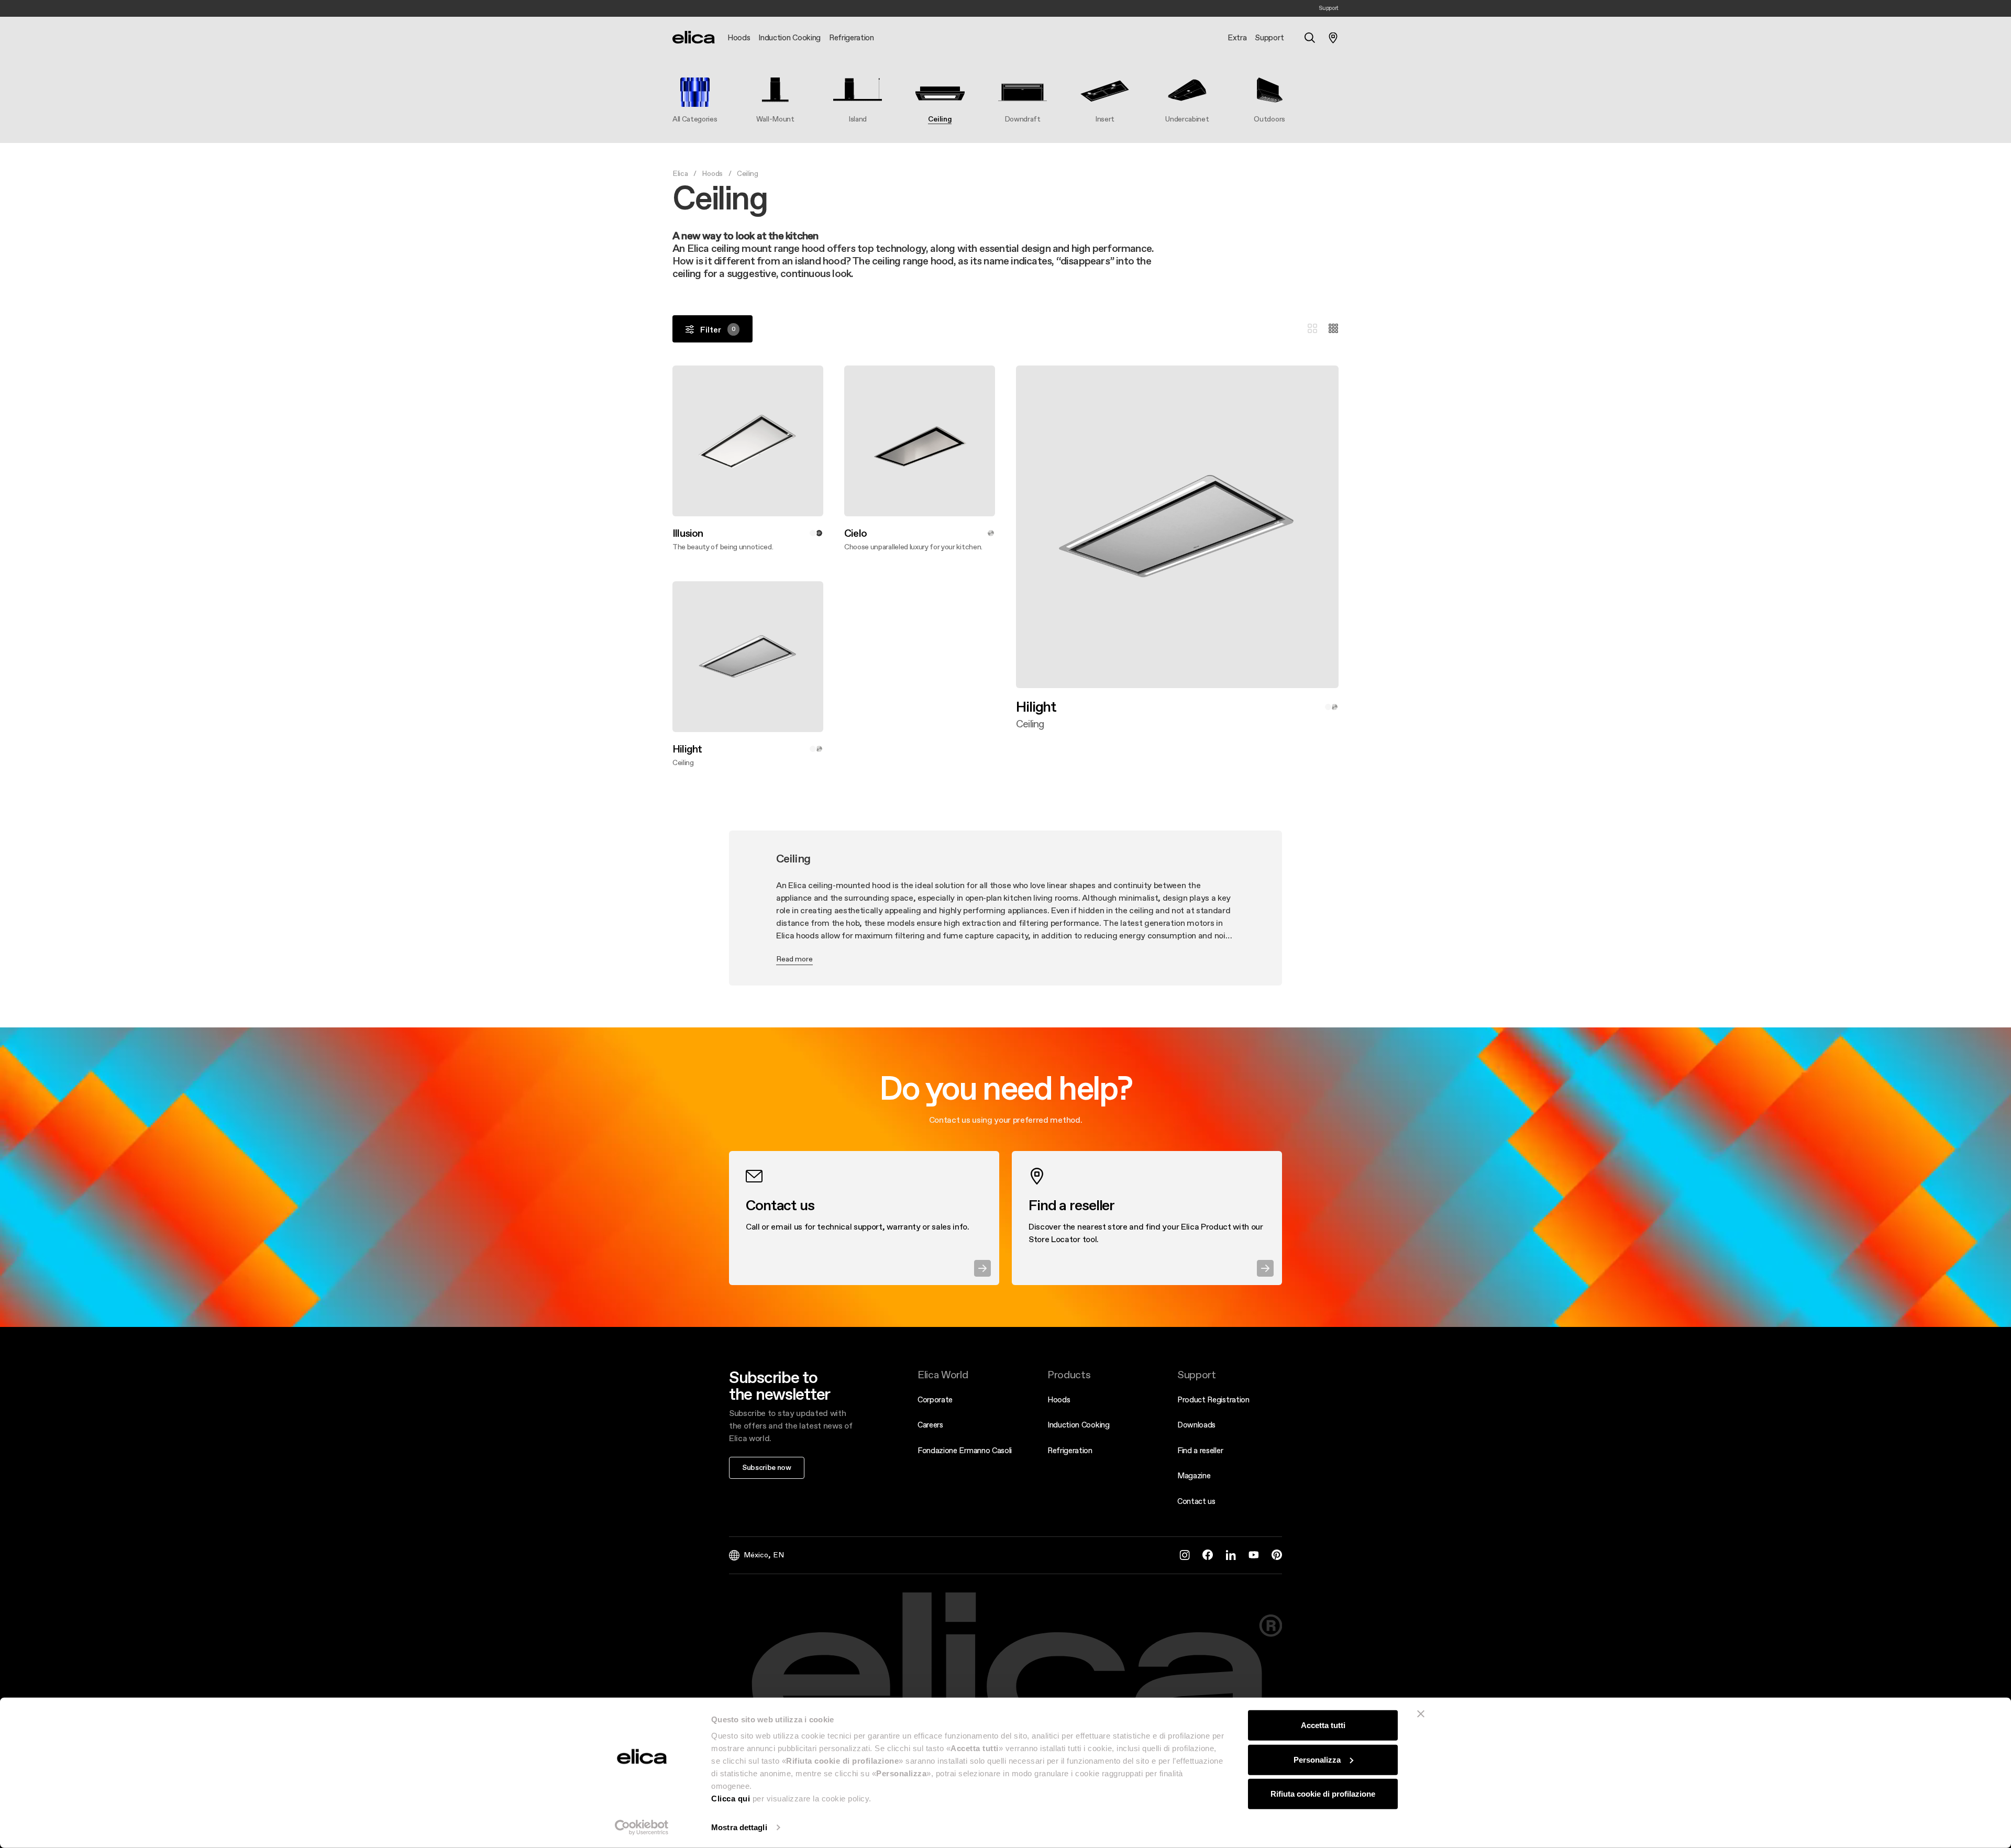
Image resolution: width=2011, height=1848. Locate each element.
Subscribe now (767, 1467)
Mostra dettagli (739, 1827)
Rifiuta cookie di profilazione (1323, 1794)
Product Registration (1213, 1399)
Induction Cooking (1079, 1425)
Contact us (1196, 1501)
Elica (680, 173)
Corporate (935, 1399)
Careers (930, 1425)
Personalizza (1317, 1759)
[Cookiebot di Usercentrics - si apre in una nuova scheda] (642, 1828)
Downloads (1196, 1425)
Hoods (712, 173)
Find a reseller (1200, 1450)
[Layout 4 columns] (1333, 329)
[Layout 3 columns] (1312, 329)
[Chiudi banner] (1421, 1714)
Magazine (1194, 1475)
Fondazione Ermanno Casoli (965, 1450)
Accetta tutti (1323, 1725)
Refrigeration (1070, 1450)
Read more (794, 959)
